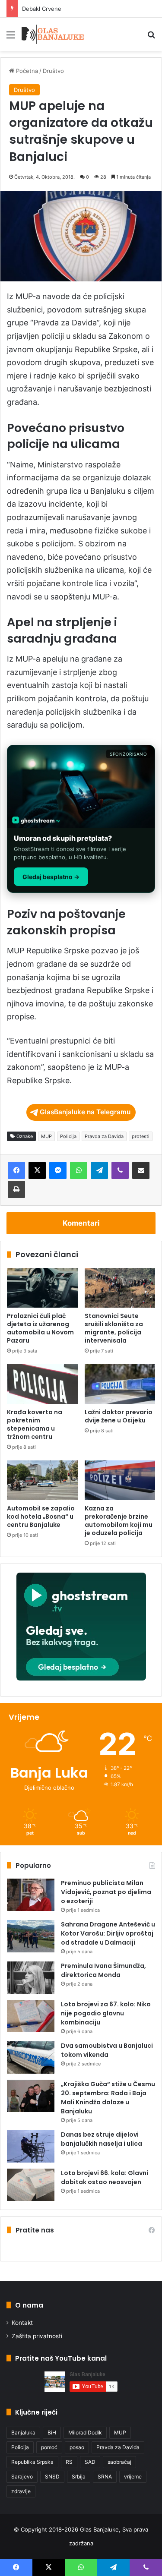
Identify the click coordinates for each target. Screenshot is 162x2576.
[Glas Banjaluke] (53, 34)
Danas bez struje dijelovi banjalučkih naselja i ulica (102, 2139)
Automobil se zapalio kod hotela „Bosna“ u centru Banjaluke (41, 1517)
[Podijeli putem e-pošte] (141, 1170)
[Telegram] (99, 1170)
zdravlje (21, 2491)
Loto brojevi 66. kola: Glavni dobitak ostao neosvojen (105, 2177)
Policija (68, 1136)
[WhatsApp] (79, 1170)
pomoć (49, 2447)
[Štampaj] (16, 1189)
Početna (26, 71)
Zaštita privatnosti (37, 2336)
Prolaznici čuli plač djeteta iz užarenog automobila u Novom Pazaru (40, 1328)
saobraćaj (119, 2462)
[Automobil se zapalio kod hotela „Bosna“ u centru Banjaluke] (42, 1480)
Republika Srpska (32, 2462)
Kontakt (22, 2323)
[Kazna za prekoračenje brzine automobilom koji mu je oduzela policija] (120, 1480)
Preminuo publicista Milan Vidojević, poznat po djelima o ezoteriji (106, 1892)
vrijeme (133, 2477)
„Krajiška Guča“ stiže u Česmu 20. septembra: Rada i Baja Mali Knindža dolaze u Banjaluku (108, 2098)
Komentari (81, 1223)
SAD (90, 2462)
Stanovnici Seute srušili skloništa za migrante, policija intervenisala (114, 1328)
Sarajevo (22, 2477)
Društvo (53, 71)
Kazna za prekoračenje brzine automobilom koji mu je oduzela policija (119, 1521)
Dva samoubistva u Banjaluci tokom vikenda (107, 2050)
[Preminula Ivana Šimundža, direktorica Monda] (31, 1978)
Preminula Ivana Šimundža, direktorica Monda (103, 1970)
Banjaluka (23, 2433)
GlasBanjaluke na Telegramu (85, 1112)
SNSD (52, 2477)
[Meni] (11, 38)
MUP (46, 1136)
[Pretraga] (151, 38)
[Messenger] (58, 1170)
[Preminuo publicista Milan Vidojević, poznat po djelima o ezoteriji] (31, 1895)
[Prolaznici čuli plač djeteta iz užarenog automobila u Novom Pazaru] (42, 1288)
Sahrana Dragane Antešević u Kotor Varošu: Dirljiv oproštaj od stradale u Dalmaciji (108, 1933)
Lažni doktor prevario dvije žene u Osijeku (119, 1416)
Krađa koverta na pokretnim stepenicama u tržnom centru (35, 1424)
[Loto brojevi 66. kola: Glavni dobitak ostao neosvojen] (31, 2185)
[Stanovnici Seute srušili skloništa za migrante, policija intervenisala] (120, 1288)
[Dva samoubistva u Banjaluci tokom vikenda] (31, 2057)
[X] (37, 1170)
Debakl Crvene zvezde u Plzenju (65, 9)
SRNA (105, 2477)
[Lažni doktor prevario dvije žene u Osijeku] (120, 1384)
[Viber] (120, 1170)
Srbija (79, 2477)
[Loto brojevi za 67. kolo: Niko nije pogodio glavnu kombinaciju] (31, 2016)
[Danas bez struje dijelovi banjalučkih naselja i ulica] (31, 2146)
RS (69, 2462)
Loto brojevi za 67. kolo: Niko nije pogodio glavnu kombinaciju (106, 2013)
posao (77, 2447)
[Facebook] (16, 1170)
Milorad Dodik (85, 2433)
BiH (52, 2433)
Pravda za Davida (104, 1136)
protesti (141, 1136)
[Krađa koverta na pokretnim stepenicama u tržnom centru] (42, 1384)
